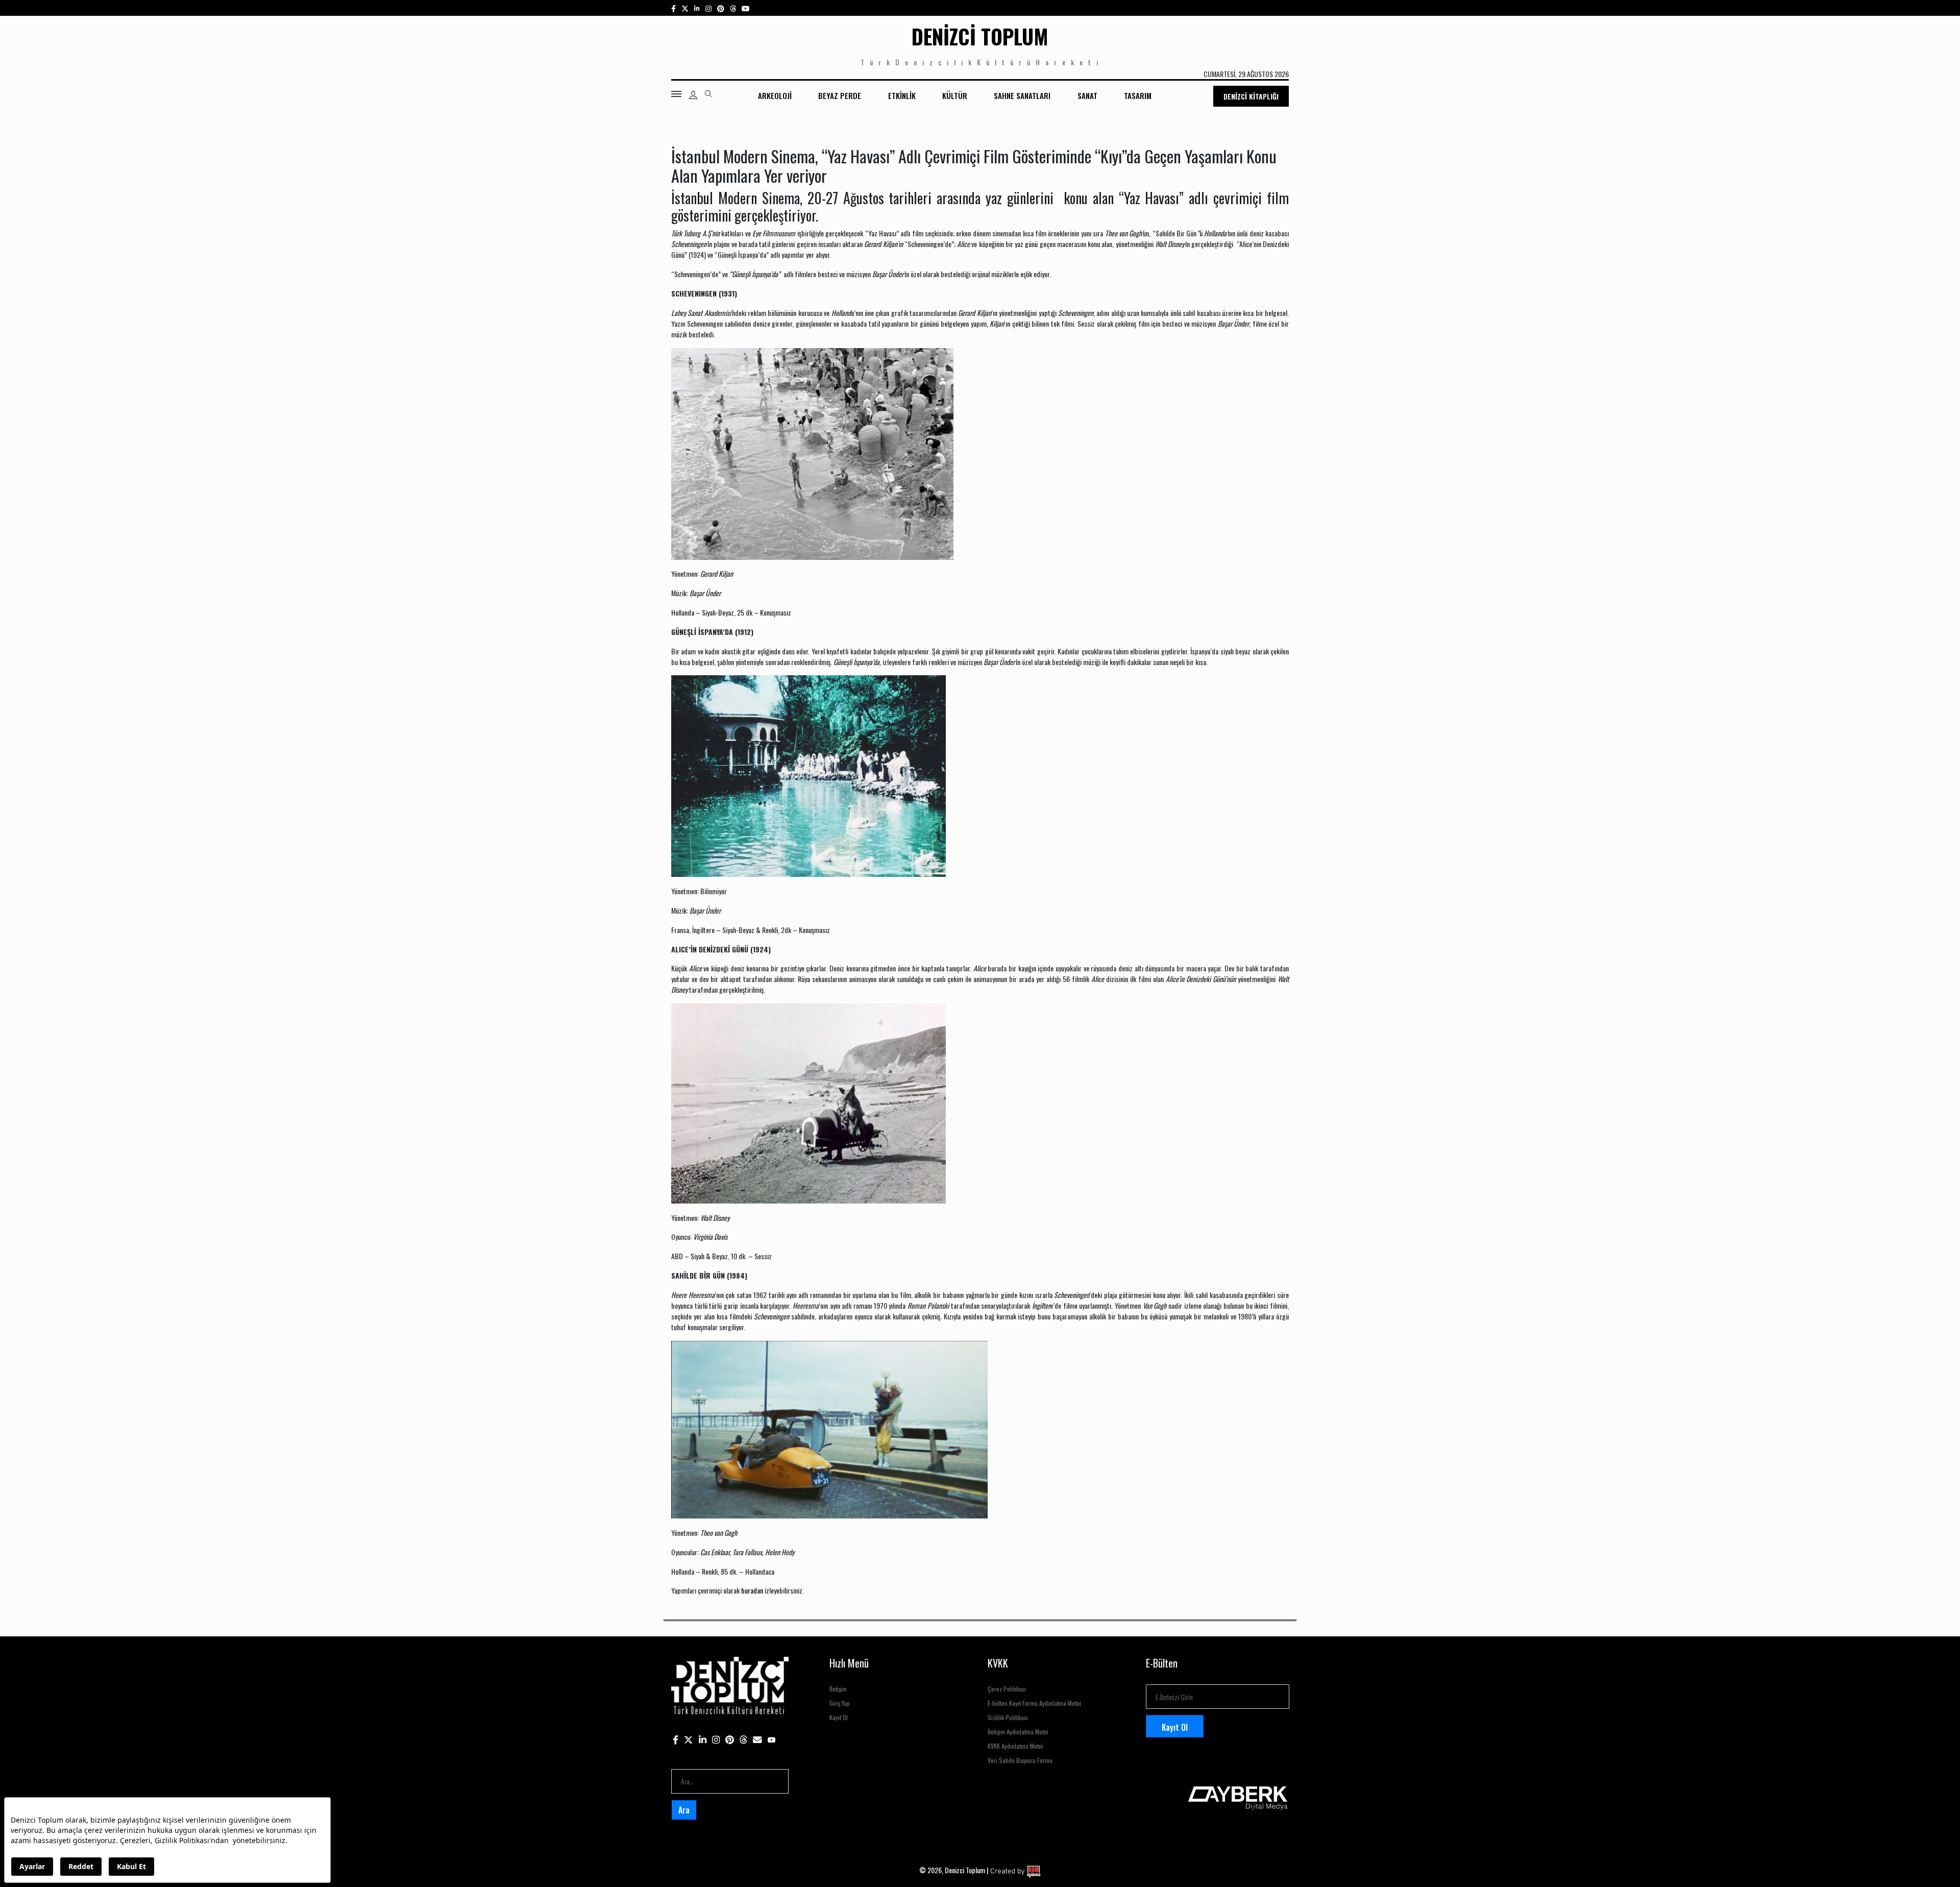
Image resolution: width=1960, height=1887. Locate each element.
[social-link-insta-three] (721, 8)
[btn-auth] (693, 95)
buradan (752, 1590)
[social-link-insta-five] (746, 8)
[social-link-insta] (697, 8)
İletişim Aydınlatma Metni (1018, 1732)
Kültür (955, 95)
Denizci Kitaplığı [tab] (1251, 96)
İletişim (838, 1689)
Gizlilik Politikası (1008, 1717)
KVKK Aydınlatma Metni (1015, 1746)
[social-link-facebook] (673, 8)
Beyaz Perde (840, 95)
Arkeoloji (775, 95)
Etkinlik (902, 95)
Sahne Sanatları (1022, 95)
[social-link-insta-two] (708, 8)
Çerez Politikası (1007, 1689)
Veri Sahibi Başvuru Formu (1020, 1760)
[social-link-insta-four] (733, 8)
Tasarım (1138, 95)
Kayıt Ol (839, 1717)
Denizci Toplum (980, 36)
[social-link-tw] (685, 8)
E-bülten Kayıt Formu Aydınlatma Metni (1034, 1703)
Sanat (1087, 95)
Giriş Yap (840, 1703)
